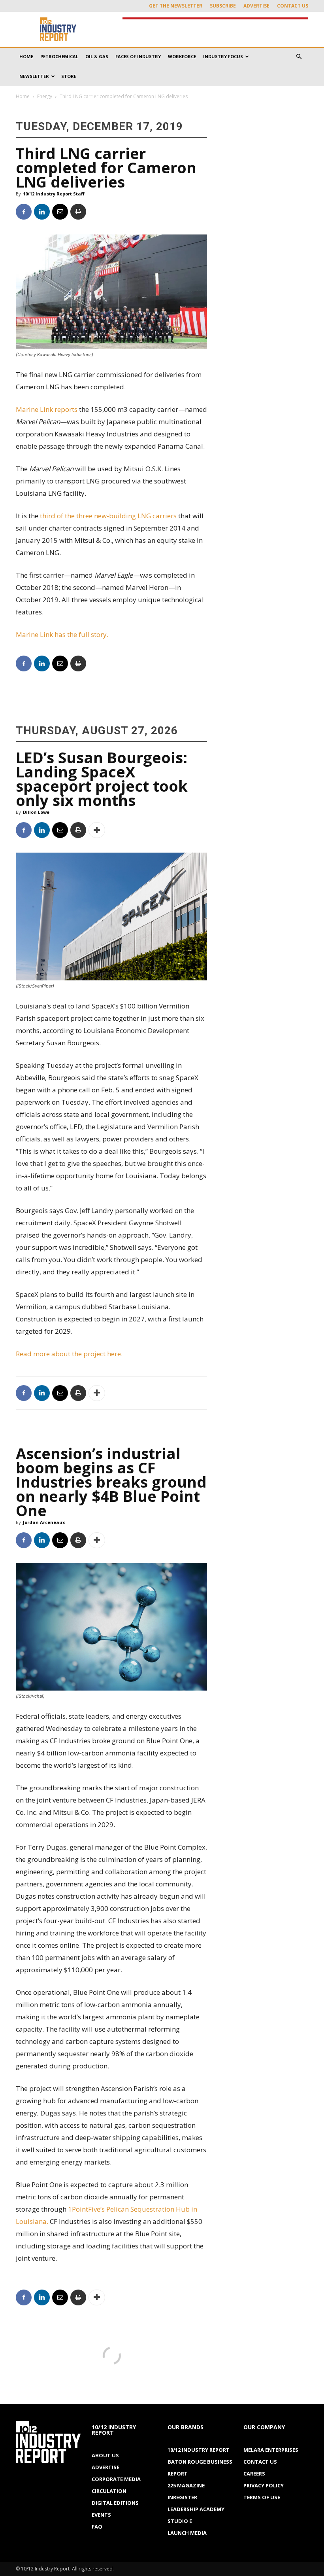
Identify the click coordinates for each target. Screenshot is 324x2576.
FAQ (97, 2527)
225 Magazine (186, 2485)
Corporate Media (116, 2479)
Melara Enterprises (271, 2450)
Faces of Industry (138, 56)
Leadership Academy (196, 2509)
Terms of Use (262, 2497)
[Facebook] (24, 212)
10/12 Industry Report (199, 2450)
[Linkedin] (42, 212)
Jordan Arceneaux (44, 1522)
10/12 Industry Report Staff (54, 194)
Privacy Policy (264, 2485)
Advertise (256, 6)
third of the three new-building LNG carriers (108, 516)
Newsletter (34, 76)
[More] (97, 830)
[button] (299, 57)
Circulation (109, 2491)
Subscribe (223, 6)
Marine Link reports (47, 409)
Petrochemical (59, 56)
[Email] (60, 212)
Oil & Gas (97, 56)
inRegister (182, 2497)
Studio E (180, 2521)
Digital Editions (115, 2503)
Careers (254, 2474)
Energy (45, 96)
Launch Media (187, 2533)
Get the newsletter (176, 6)
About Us (105, 2455)
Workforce (182, 56)
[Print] (78, 212)
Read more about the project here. (69, 1354)
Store (69, 76)
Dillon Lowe (36, 812)
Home (26, 56)
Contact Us (293, 6)
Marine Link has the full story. (62, 634)
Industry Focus (223, 56)
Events (101, 2515)
